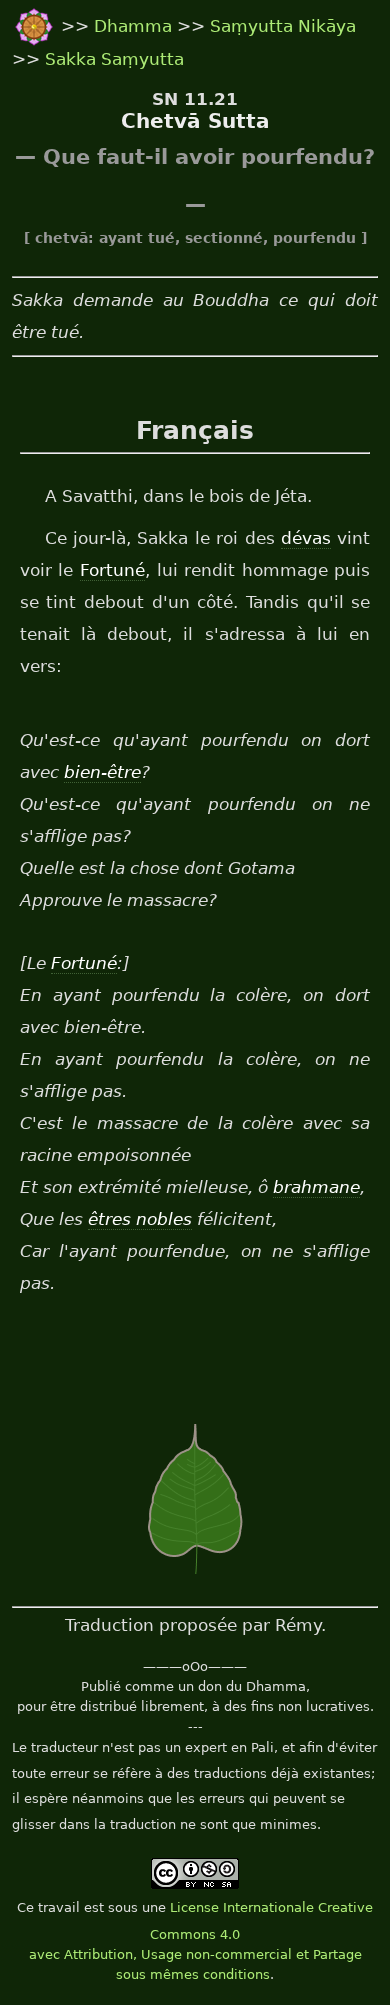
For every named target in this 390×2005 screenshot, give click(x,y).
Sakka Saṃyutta (114, 59)
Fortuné (112, 570)
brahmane (316, 1187)
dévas (306, 538)
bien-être (102, 772)
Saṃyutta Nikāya (283, 26)
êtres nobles (140, 1219)
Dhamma (135, 26)
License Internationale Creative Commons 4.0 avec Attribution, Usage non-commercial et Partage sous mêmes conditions (201, 1941)
